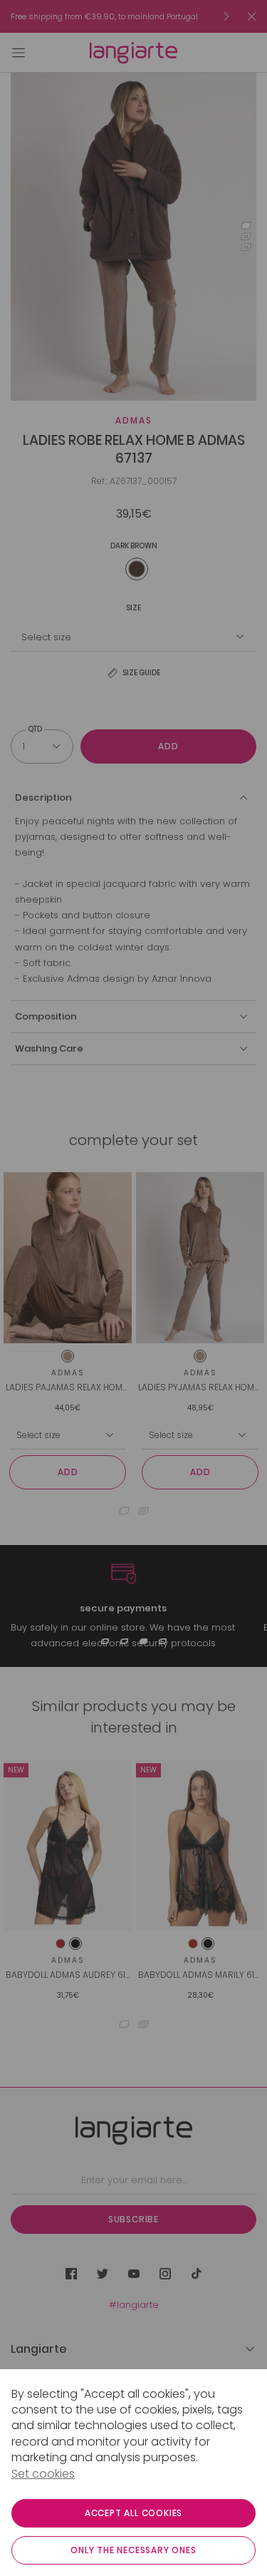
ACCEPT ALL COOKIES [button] (133, 2513)
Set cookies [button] (43, 2474)
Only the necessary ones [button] (133, 2550)
